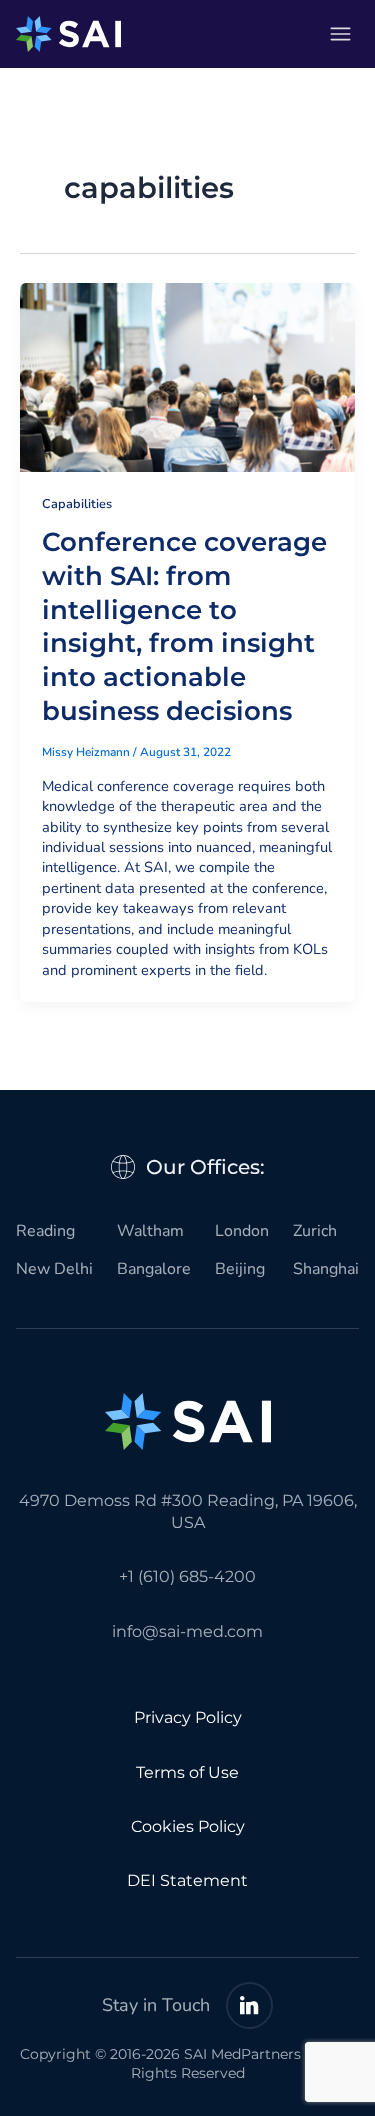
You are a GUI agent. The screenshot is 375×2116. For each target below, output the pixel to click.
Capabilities (77, 504)
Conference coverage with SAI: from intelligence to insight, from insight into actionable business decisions (184, 626)
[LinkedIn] (249, 2005)
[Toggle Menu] (341, 34)
